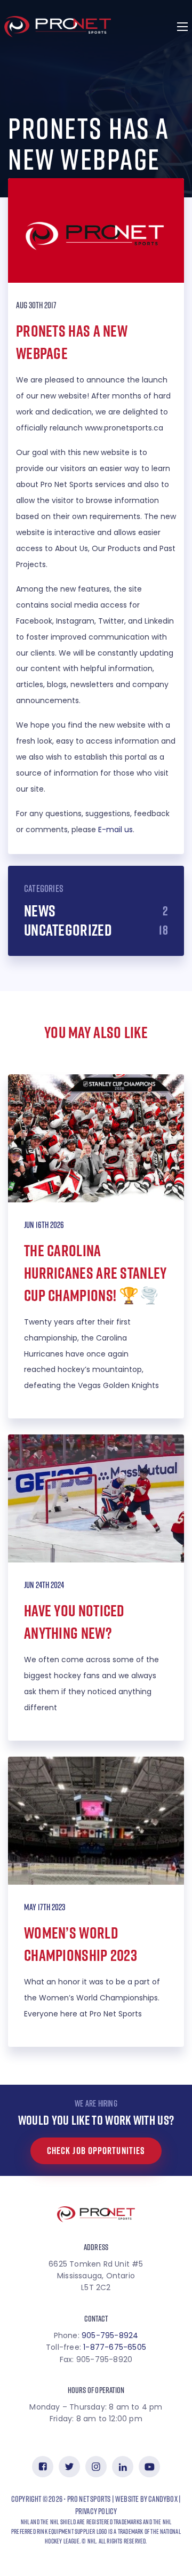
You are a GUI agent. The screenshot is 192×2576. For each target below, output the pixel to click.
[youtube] (149, 2467)
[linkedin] (123, 2467)
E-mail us (115, 830)
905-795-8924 (110, 2335)
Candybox (163, 2499)
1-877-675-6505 (115, 2347)
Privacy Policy (96, 2511)
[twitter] (69, 2467)
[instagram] (96, 2467)
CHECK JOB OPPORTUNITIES (96, 2151)
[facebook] (43, 2467)
